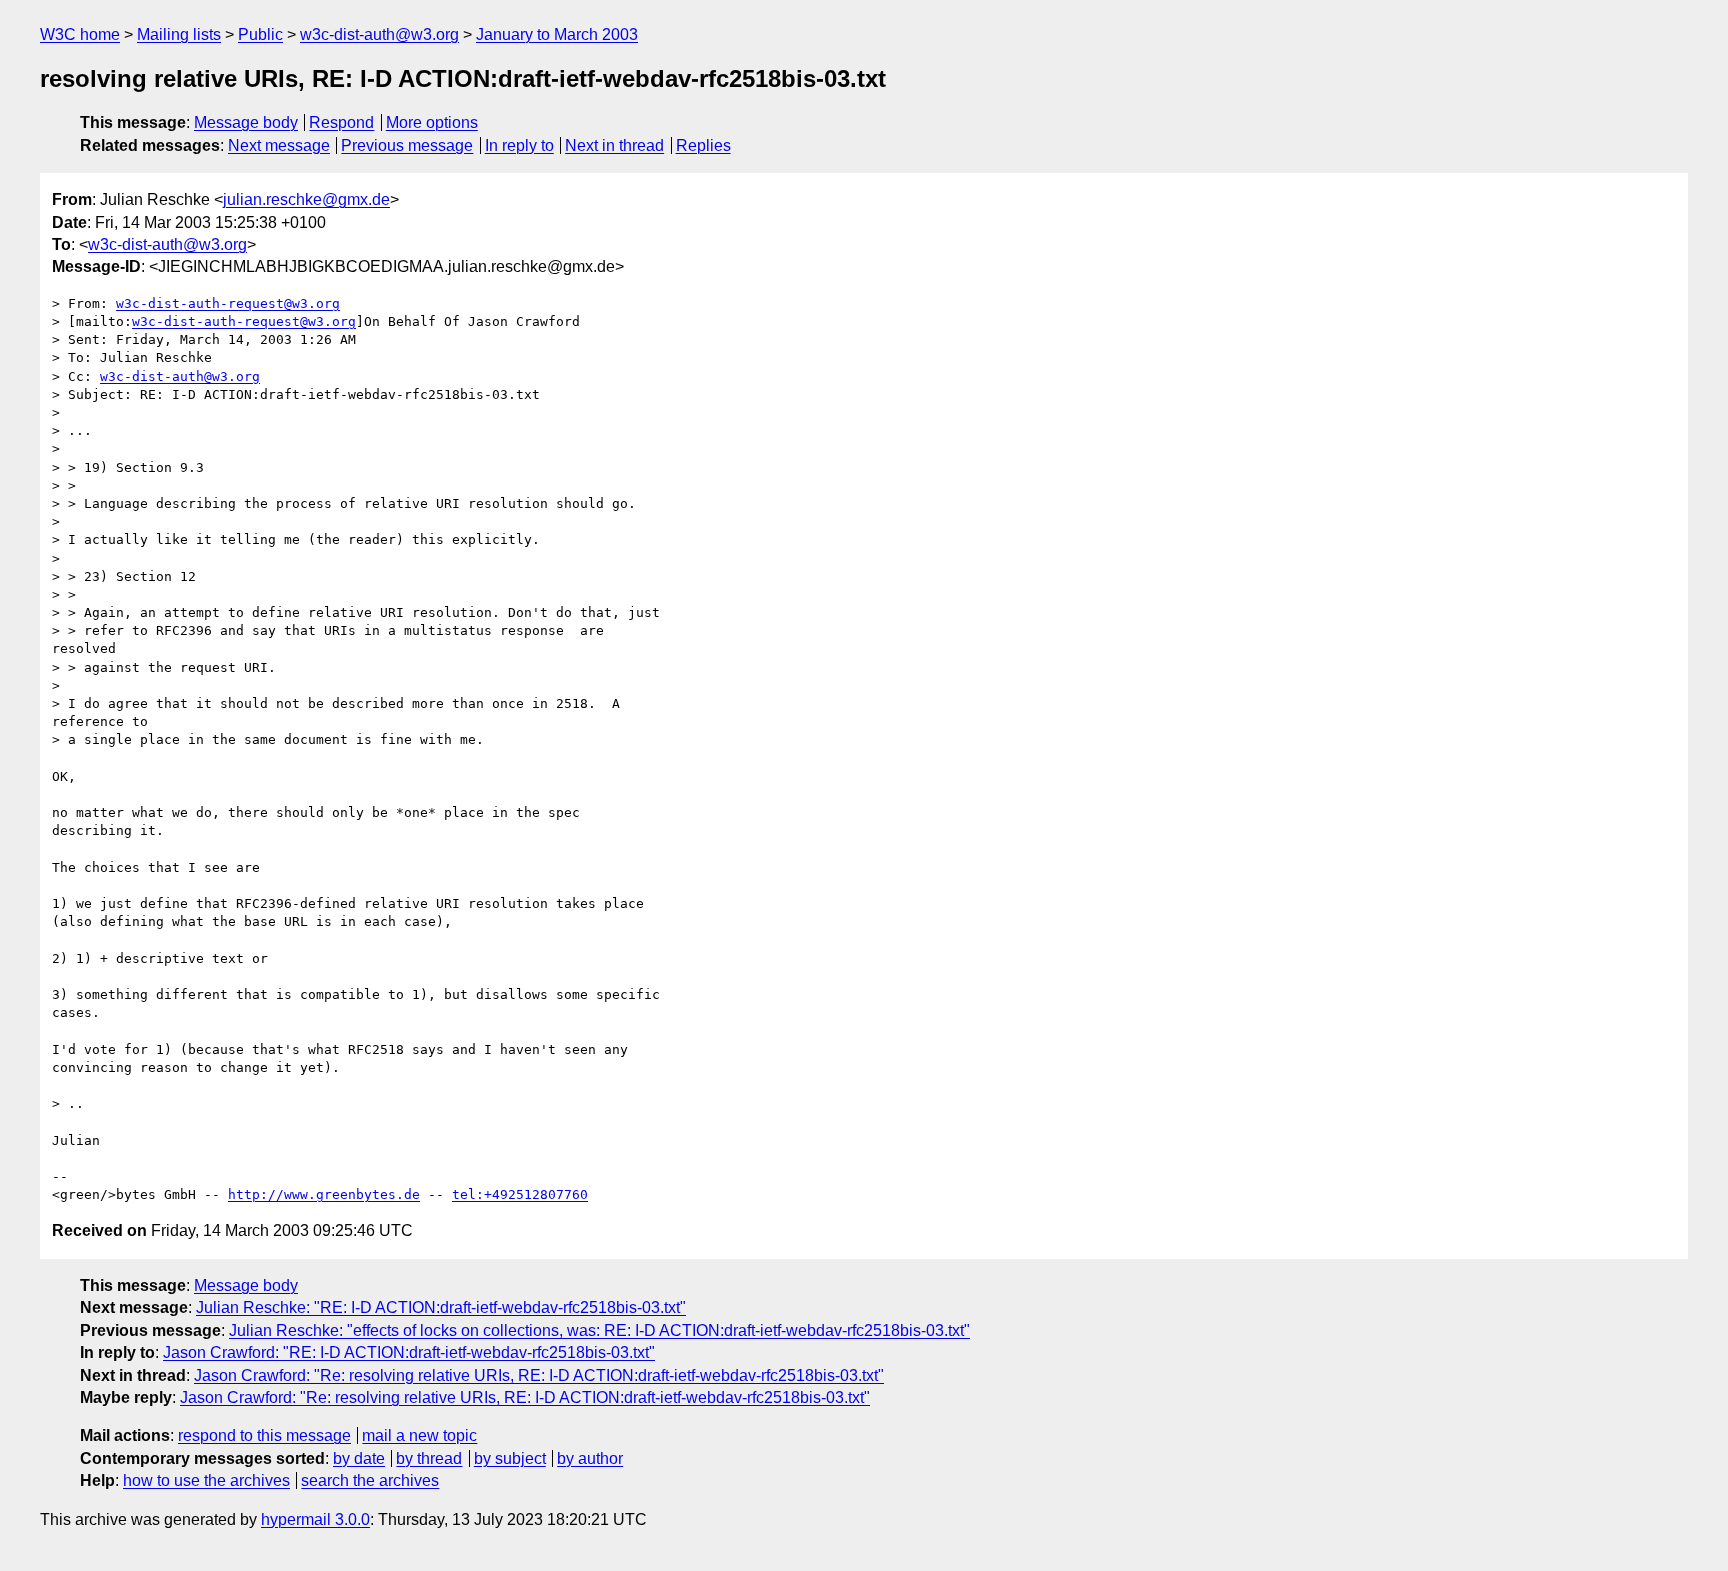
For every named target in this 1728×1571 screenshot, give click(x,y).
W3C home (80, 34)
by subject (510, 1458)
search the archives (370, 1480)
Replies (703, 145)
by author (590, 1458)
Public (260, 34)
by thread (429, 1458)
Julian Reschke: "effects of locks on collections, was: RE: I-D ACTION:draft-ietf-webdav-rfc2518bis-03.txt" (599, 1330)
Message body (246, 122)
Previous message (407, 145)
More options (432, 122)
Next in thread (614, 145)
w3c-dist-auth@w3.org (379, 34)
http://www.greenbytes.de (324, 1194)
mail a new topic (419, 1435)
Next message (279, 145)
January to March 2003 (557, 34)
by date (359, 1458)
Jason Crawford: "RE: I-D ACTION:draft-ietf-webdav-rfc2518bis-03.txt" (409, 1352)
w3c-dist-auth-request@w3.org (228, 303)
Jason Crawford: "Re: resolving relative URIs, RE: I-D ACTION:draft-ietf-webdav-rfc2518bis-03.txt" (539, 1375)
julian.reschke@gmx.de (306, 199)
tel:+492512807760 (520, 1194)
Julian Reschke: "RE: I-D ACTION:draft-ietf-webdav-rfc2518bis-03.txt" (441, 1307)
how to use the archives (206, 1480)
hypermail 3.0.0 (315, 1519)
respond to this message (264, 1435)
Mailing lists (179, 34)
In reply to (519, 145)
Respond (341, 122)
